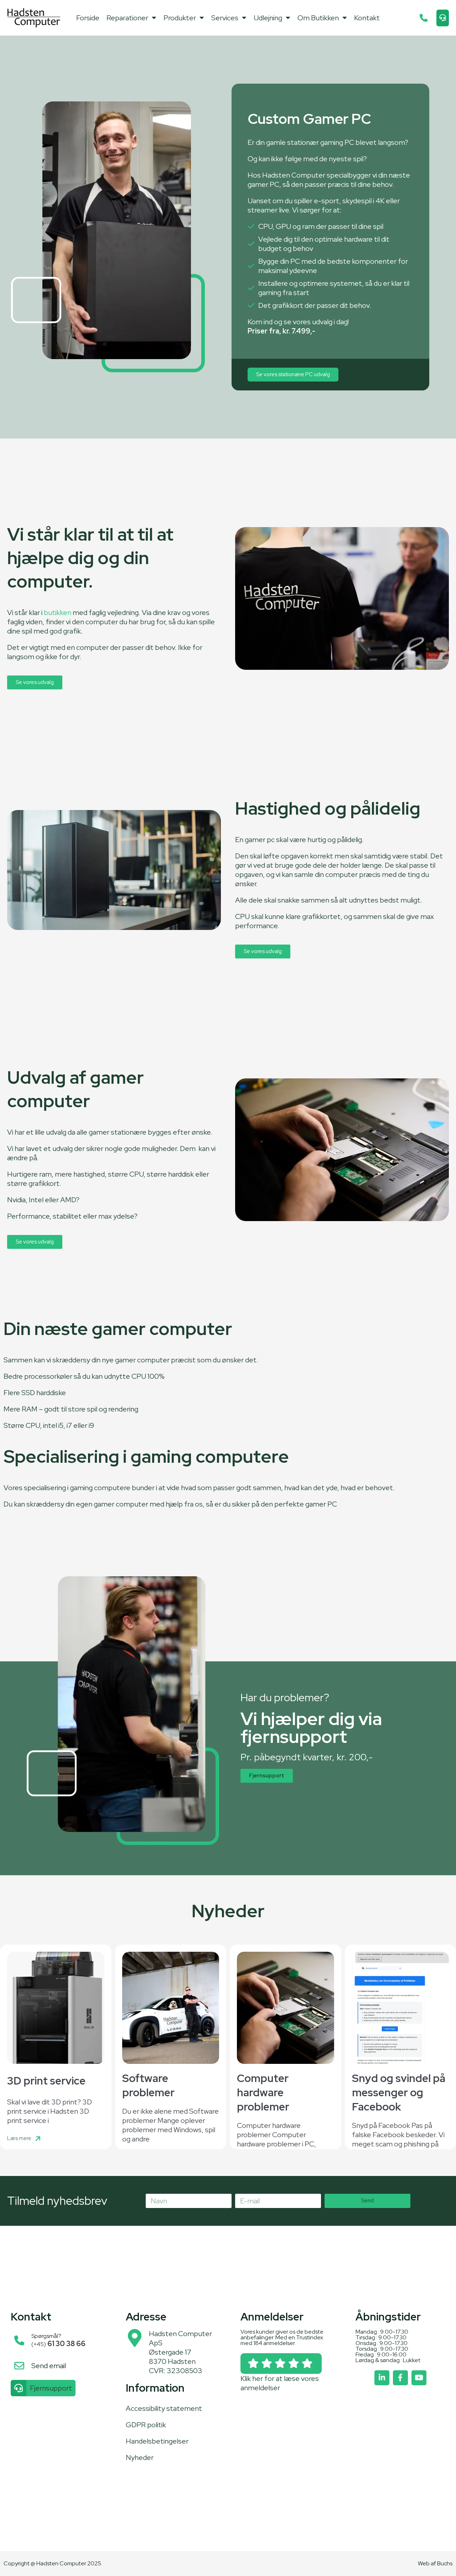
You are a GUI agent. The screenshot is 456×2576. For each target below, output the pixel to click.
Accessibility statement (164, 2408)
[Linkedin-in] (382, 2378)
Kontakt (367, 18)
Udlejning (268, 18)
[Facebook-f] (400, 2378)
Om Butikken (318, 18)
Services (225, 18)
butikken (58, 613)
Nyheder (140, 2457)
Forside (88, 18)
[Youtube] (419, 2378)
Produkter (180, 18)
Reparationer (127, 18)
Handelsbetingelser (157, 2441)
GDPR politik (146, 2425)
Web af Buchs (435, 2563)
